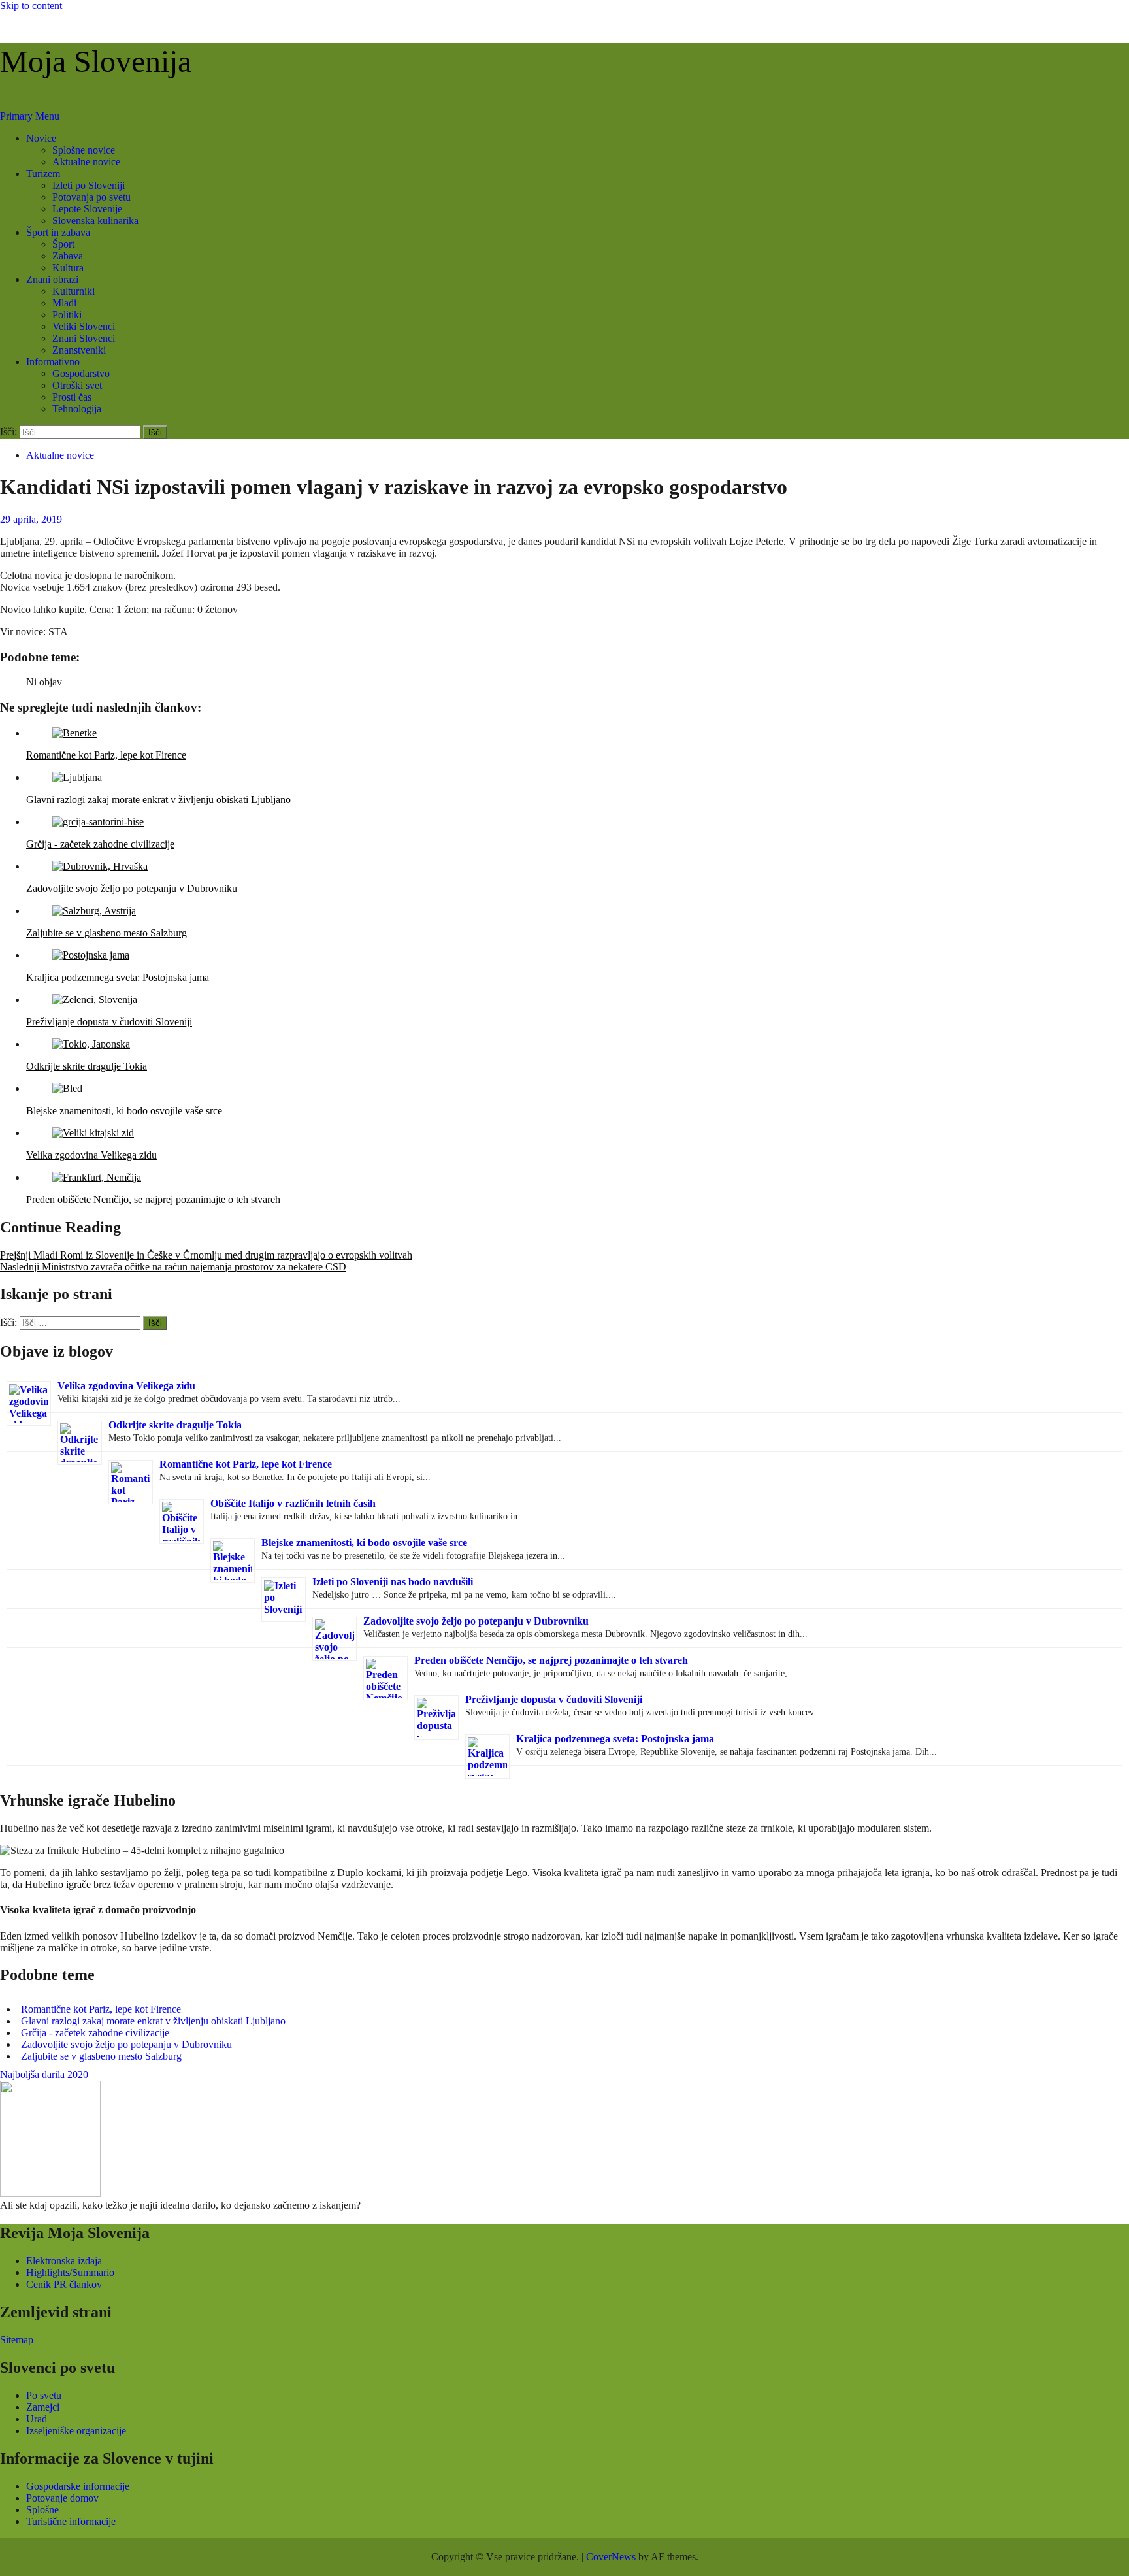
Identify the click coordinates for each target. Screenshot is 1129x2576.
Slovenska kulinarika (95, 221)
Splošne (42, 2510)
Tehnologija (77, 409)
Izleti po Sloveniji (89, 185)
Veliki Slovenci (84, 326)
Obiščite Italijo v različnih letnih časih (293, 1503)
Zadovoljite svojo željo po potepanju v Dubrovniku (476, 1621)
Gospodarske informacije (78, 2486)
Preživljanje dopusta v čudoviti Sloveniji (554, 1699)
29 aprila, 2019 (31, 519)
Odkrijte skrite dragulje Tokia (175, 1425)
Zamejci (43, 2407)
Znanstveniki (79, 350)
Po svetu (44, 2395)
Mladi (64, 303)
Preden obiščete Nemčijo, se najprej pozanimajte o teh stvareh (551, 1660)
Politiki (67, 315)
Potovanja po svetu (91, 197)
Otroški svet (77, 385)
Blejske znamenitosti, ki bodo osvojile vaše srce (364, 1543)
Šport (63, 244)
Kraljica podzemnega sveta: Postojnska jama (615, 1739)
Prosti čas (72, 397)
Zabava (68, 256)
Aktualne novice (86, 162)
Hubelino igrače (58, 1884)
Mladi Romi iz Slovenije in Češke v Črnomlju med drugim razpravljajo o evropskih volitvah (206, 1255)
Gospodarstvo (81, 373)
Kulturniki (74, 291)
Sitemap (17, 2340)
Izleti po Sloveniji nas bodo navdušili (393, 1582)
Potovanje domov (62, 2498)
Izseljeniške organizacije (76, 2431)
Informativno (53, 362)
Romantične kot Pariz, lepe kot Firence (246, 1464)
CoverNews (611, 2557)
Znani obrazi (52, 279)
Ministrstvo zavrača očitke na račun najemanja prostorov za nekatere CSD (173, 1267)
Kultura (68, 268)
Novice (41, 138)
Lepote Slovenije (87, 209)
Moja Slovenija (96, 61)
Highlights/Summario (70, 2272)
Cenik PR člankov (64, 2284)
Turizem (43, 173)
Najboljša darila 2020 (44, 2074)
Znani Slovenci (84, 338)
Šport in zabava (58, 232)
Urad (37, 2419)
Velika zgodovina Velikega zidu (126, 1386)
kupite (72, 609)
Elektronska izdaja (64, 2261)
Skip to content (31, 6)
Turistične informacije (71, 2521)
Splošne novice (84, 150)
